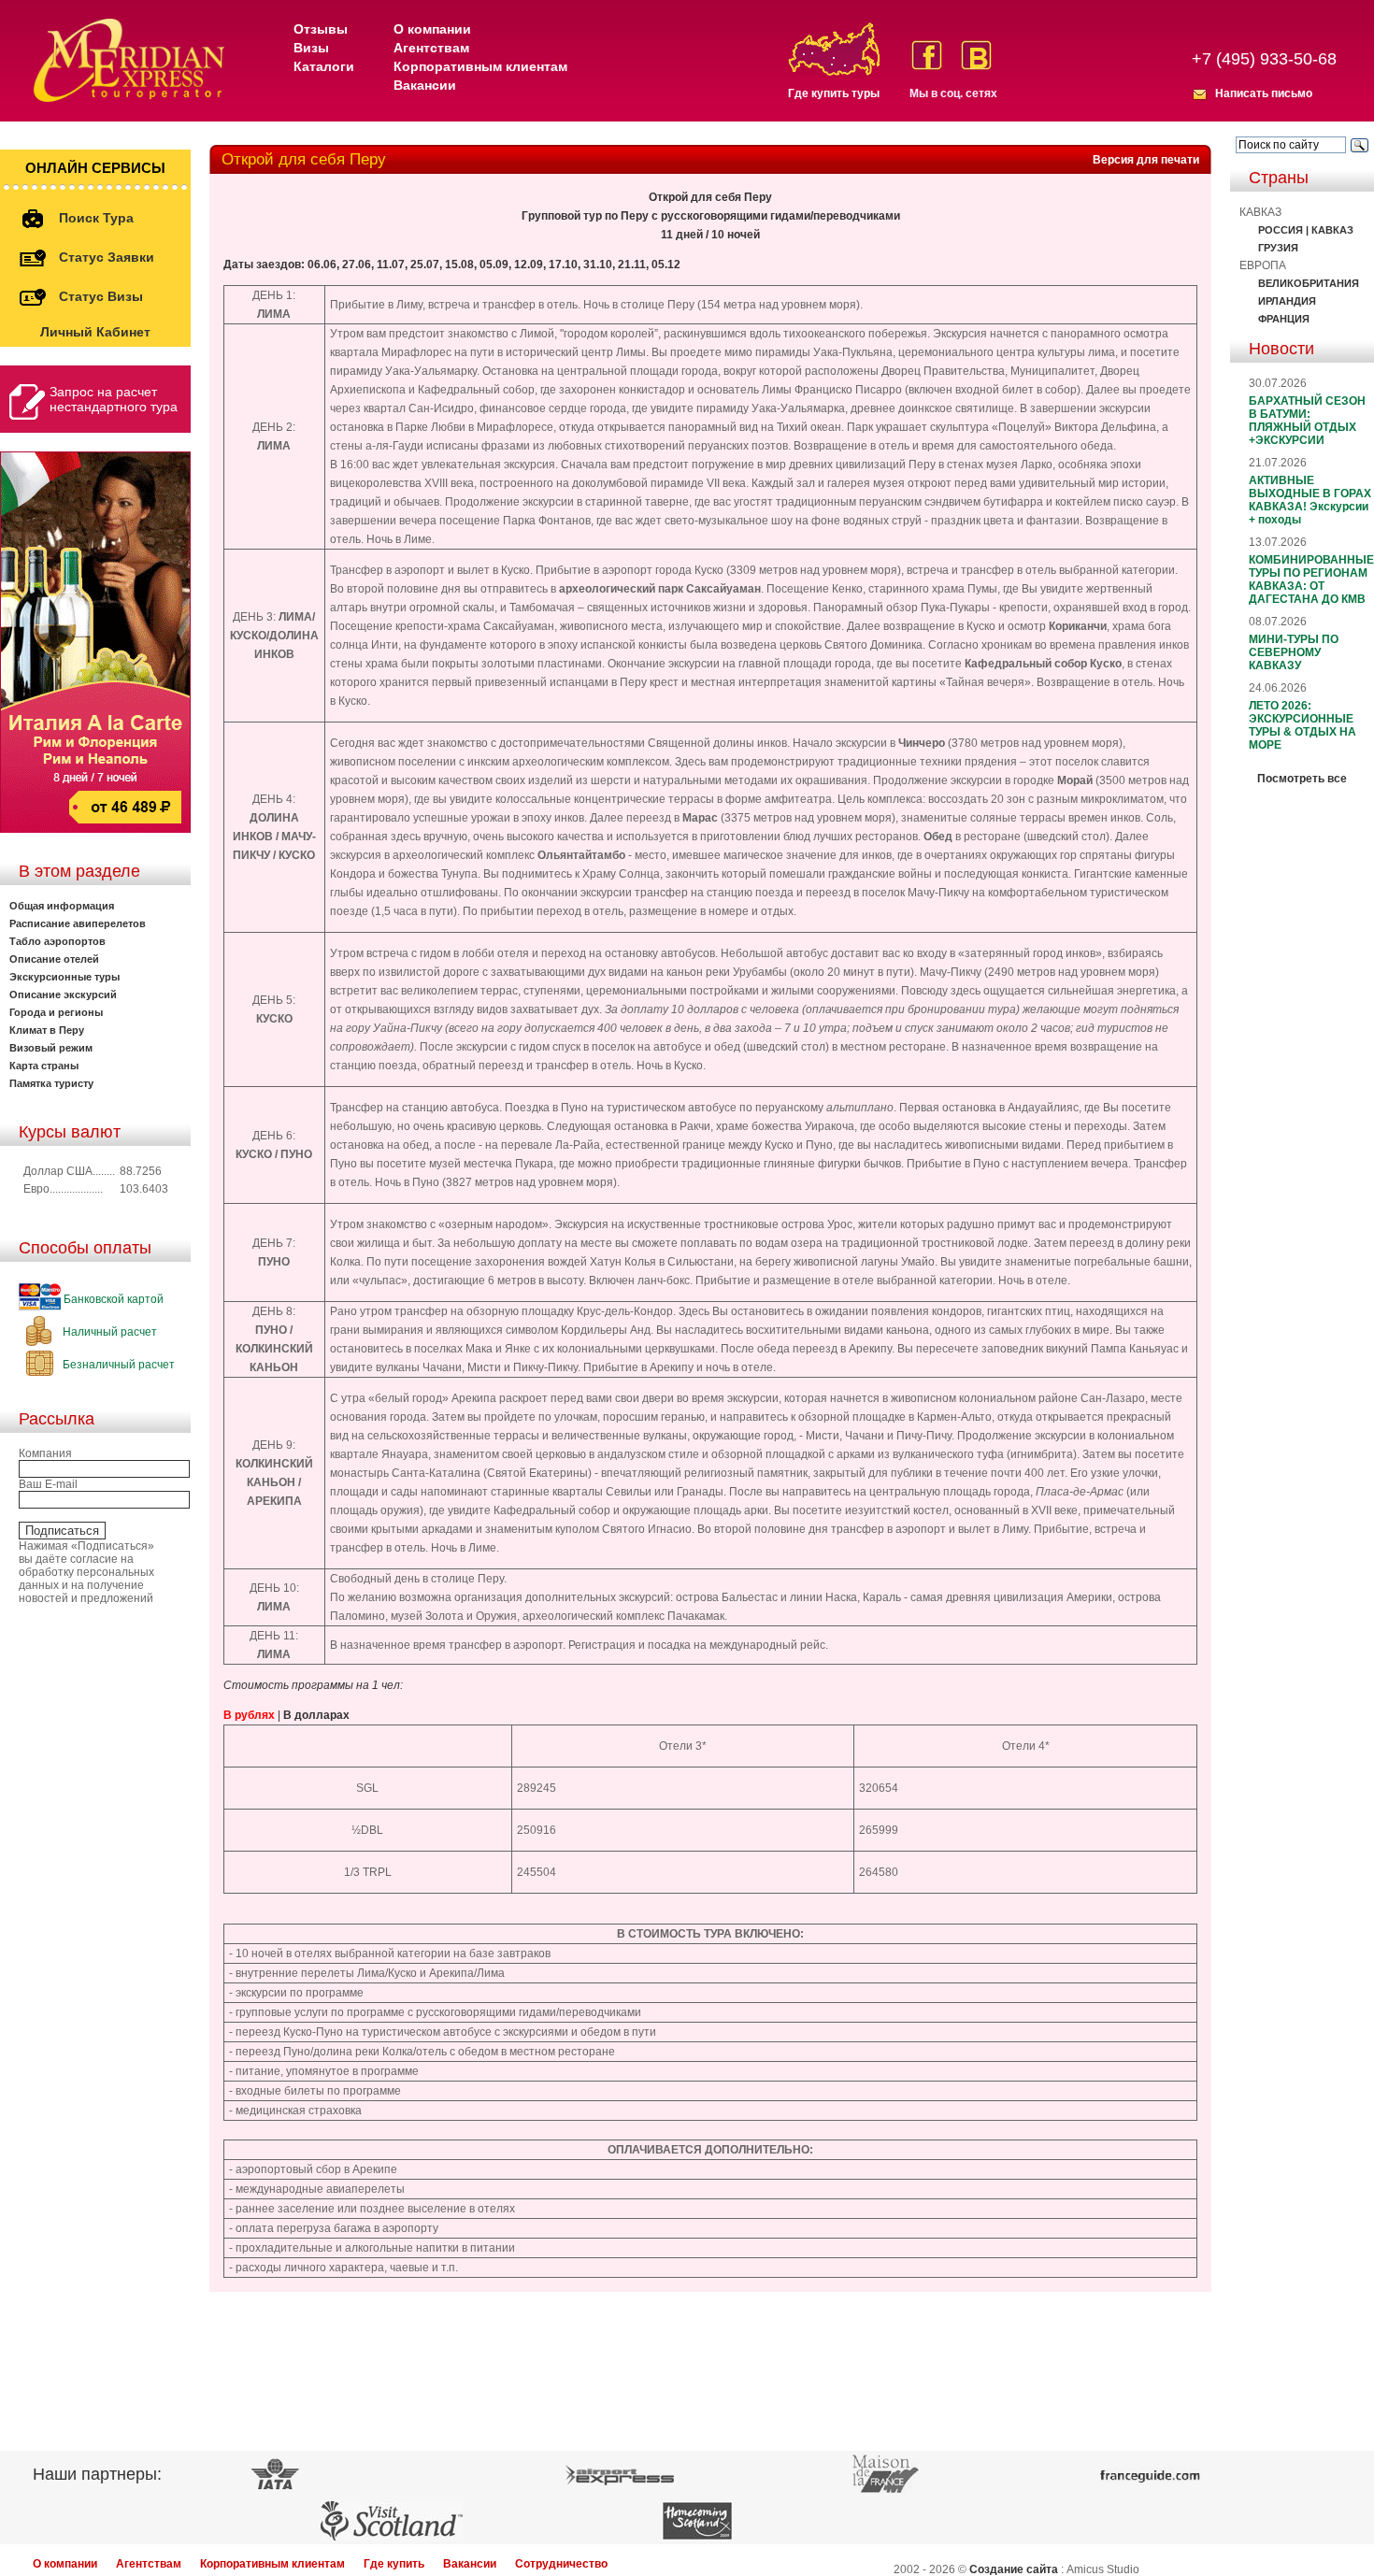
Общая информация (62, 906)
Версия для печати (1146, 160)
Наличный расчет (108, 1332)
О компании (432, 29)
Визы (311, 48)
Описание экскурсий (63, 995)
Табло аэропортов (57, 941)
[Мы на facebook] (927, 55)
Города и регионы (56, 1012)
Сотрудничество (561, 2564)
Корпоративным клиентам (480, 66)
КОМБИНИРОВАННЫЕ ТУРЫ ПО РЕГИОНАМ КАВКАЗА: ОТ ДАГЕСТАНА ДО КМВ (1311, 580)
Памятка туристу (51, 1083)
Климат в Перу (47, 1030)
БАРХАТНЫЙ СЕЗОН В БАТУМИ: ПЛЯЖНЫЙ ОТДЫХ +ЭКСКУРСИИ (1307, 421)
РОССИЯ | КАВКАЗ (1306, 230)
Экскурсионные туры (64, 977)
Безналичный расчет (117, 1365)
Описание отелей (54, 959)
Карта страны (44, 1066)
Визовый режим (51, 1048)
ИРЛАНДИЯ (1287, 301)
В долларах (316, 1715)
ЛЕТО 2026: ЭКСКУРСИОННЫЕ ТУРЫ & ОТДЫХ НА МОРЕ (1302, 725)
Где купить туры (834, 93)
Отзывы (321, 29)
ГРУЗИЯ (1278, 248)
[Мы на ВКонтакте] (976, 55)
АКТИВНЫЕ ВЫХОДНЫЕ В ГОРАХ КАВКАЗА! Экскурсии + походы (1310, 500)
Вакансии (425, 85)
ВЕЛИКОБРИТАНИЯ (1309, 283)
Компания (45, 1453)
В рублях (249, 1715)
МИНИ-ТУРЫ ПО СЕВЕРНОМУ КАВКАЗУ (1294, 652)
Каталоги (324, 66)
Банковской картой (112, 1299)
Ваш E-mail (48, 1484)
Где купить (394, 2564)
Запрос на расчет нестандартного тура (114, 399)
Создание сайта (1014, 2569)
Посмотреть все (1302, 779)
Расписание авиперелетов (78, 923)
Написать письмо (1264, 93)
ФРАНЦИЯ (1284, 319)
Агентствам (431, 48)
